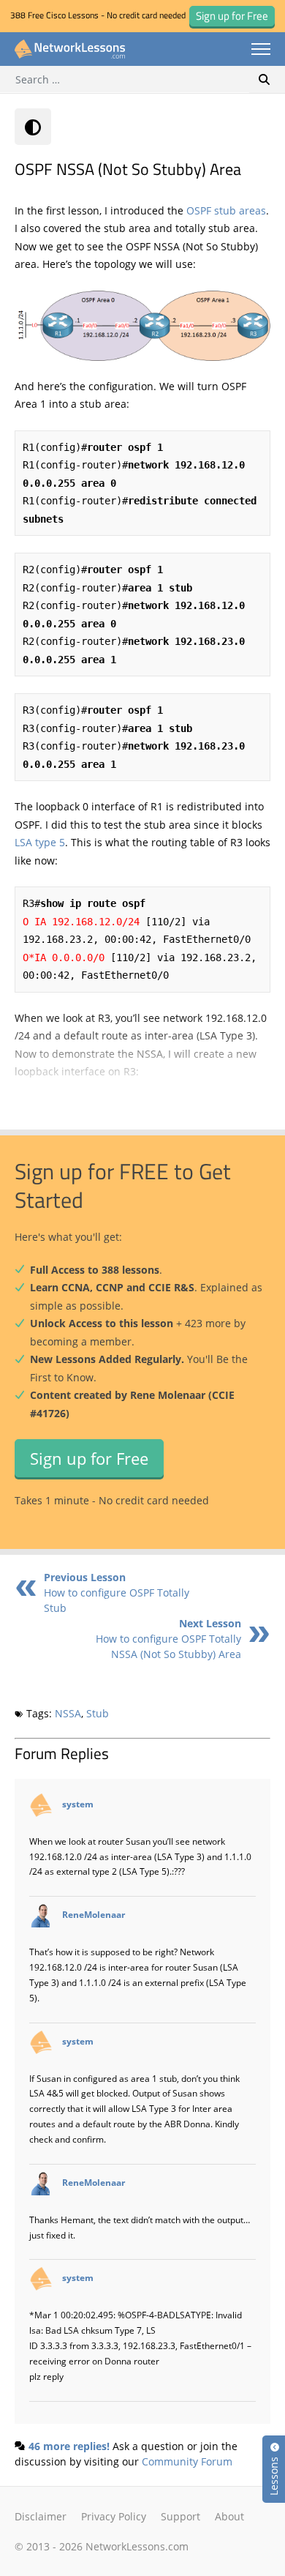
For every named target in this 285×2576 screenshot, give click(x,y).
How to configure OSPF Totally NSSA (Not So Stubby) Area (168, 1639)
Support (180, 2516)
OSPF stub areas (226, 210)
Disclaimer (41, 2516)
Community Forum (187, 2461)
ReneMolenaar (94, 1914)
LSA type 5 (40, 842)
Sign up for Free (89, 1458)
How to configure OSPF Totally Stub (117, 1593)
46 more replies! (69, 2446)
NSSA (68, 1713)
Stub (98, 1713)
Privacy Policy (114, 2516)
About (229, 2516)
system (78, 1804)
